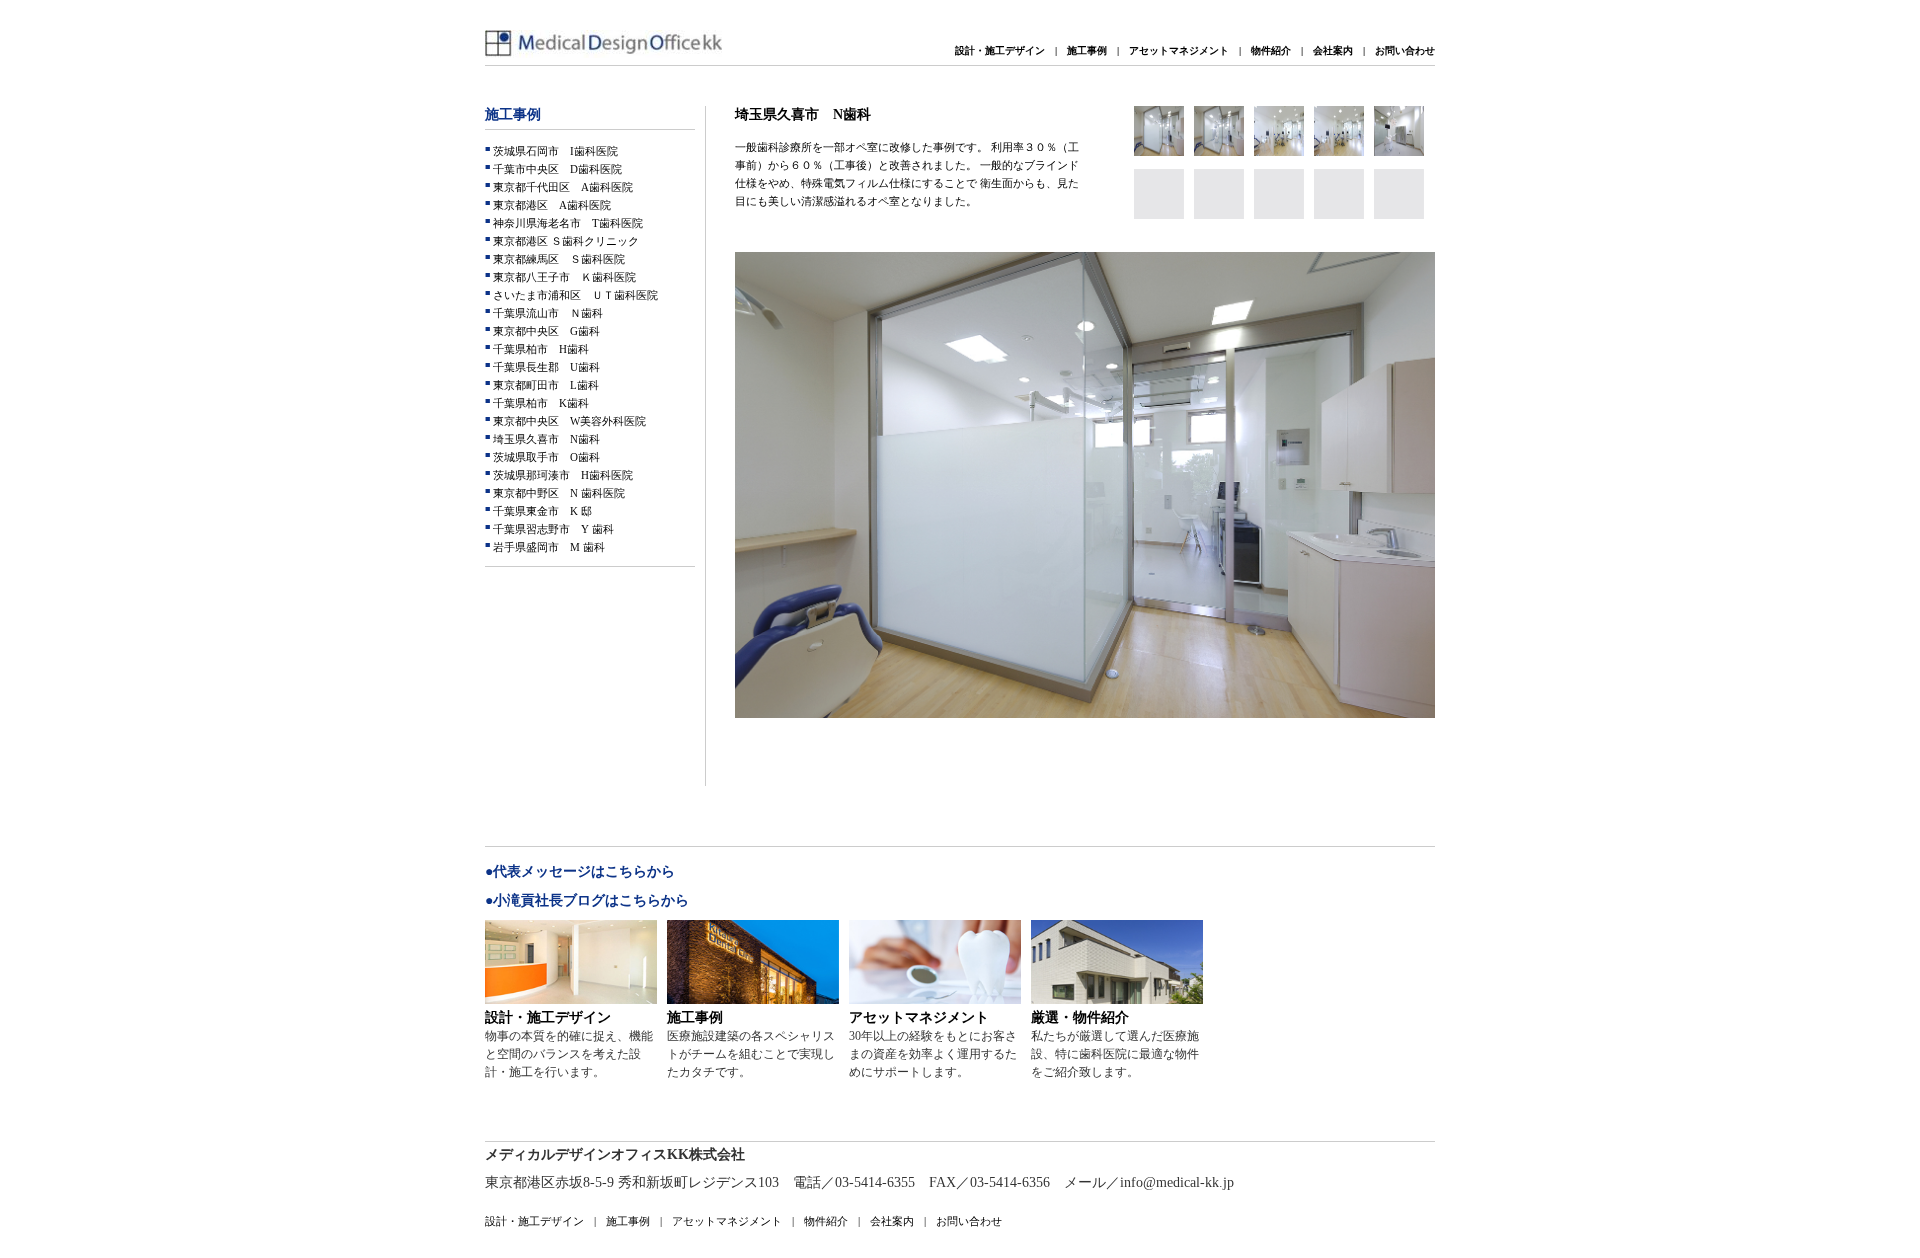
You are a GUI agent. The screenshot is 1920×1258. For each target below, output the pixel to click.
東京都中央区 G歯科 (545, 331)
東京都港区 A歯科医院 (550, 205)
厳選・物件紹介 (1080, 1017)
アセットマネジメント (1179, 50)
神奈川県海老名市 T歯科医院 (566, 223)
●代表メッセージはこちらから (580, 871)
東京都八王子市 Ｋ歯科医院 (563, 277)
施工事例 (1087, 50)
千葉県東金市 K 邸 (541, 511)
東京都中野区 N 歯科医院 (557, 493)
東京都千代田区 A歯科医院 (561, 187)
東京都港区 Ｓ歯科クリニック (564, 241)
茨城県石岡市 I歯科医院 (554, 151)
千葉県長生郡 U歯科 (545, 367)
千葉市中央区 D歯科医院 (556, 169)
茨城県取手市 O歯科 (545, 457)
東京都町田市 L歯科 (544, 385)
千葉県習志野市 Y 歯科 (552, 529)
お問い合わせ (1405, 50)
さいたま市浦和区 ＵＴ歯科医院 (574, 295)
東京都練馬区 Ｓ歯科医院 (557, 259)
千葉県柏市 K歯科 (539, 403)
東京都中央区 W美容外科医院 (568, 421)
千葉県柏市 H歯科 (539, 349)
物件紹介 (1271, 50)
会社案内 (1333, 50)
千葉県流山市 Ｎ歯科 (546, 313)
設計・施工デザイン (1000, 50)
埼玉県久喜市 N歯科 (545, 439)
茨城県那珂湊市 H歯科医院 (561, 475)
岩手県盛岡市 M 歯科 (547, 547)
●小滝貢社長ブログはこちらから (587, 900)
